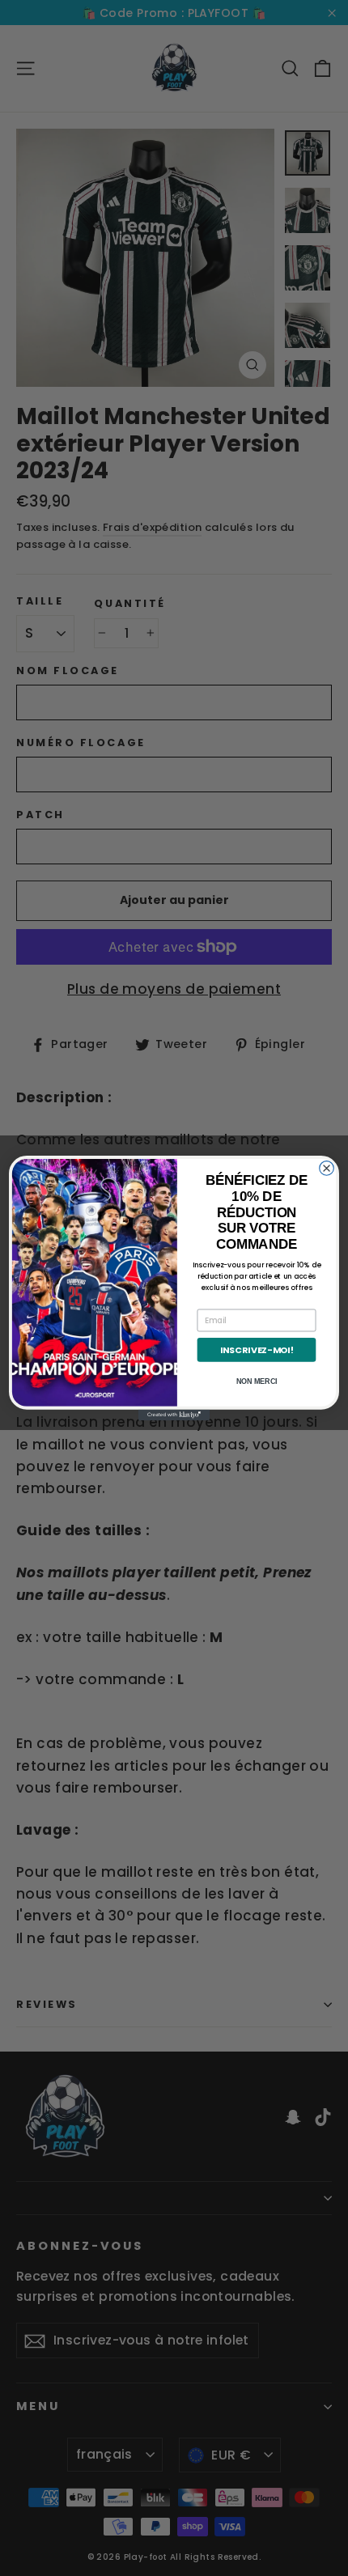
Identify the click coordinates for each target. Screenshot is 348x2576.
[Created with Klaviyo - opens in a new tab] (174, 1415)
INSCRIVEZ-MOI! (257, 1350)
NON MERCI (257, 1382)
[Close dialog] (327, 1169)
